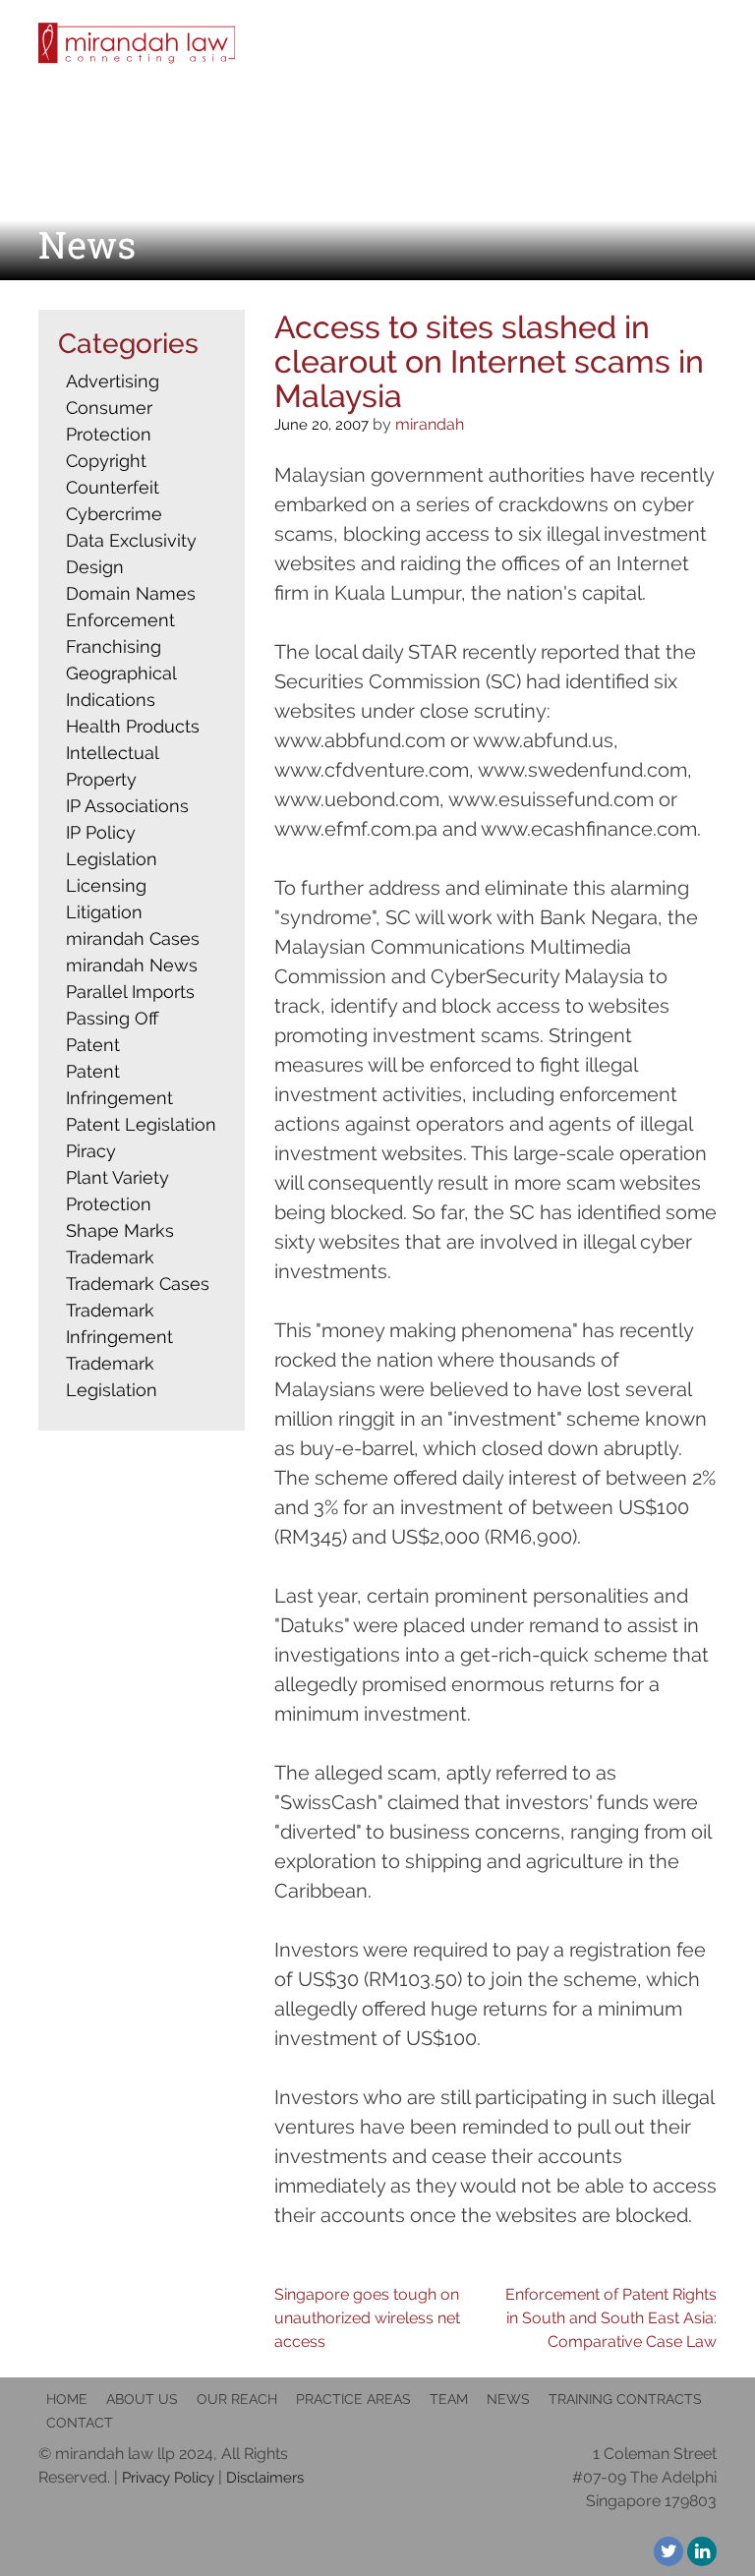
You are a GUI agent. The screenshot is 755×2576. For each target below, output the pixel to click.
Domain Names (131, 593)
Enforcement (120, 620)
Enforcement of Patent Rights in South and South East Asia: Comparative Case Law (611, 2318)
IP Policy (101, 832)
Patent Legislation (141, 1124)
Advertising (113, 381)
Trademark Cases (138, 1284)
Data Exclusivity (131, 540)
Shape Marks (120, 1230)
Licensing (106, 885)
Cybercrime (114, 514)
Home (67, 2399)
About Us (142, 2399)
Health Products (133, 726)
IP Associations (127, 806)
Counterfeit (113, 487)
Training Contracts (625, 2399)
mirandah (430, 424)
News (508, 2399)
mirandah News (132, 965)
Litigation (104, 912)
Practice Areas (353, 2399)
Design (95, 567)
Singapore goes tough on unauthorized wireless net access (367, 2318)
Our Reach (237, 2399)
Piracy (91, 1151)
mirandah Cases (133, 938)
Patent (93, 1045)
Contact (80, 2423)
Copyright (106, 461)
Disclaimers (265, 2478)
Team (449, 2399)
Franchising (114, 646)
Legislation (112, 859)
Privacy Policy (168, 2478)
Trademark (110, 1257)
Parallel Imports (130, 992)
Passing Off (112, 1018)
